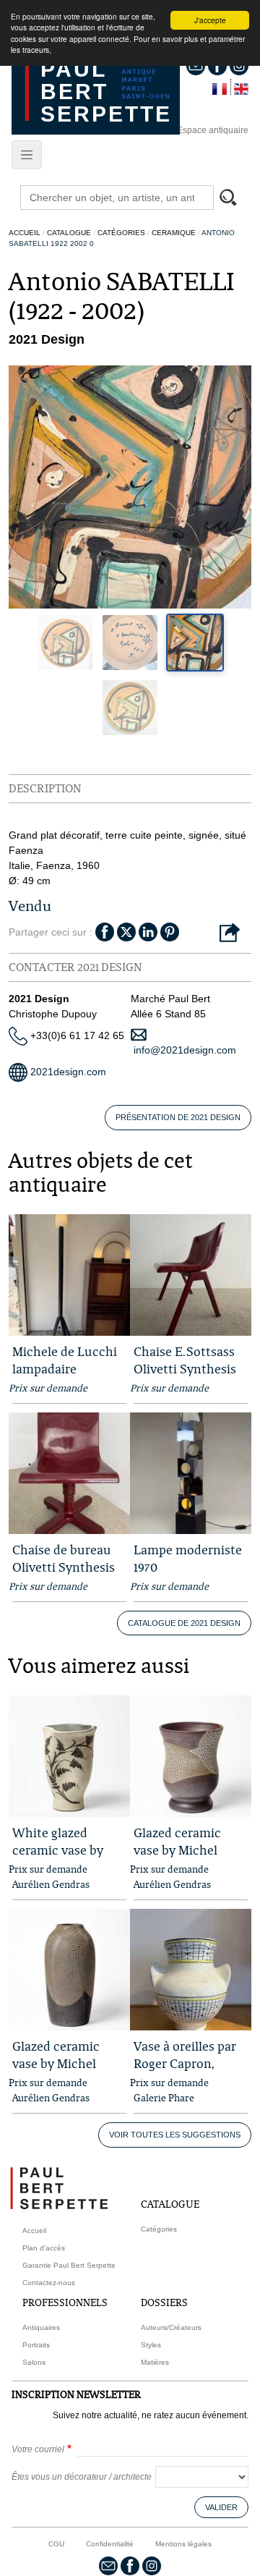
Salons (34, 2362)
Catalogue (69, 233)
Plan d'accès (44, 2248)
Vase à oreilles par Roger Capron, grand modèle (185, 2063)
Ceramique (174, 233)
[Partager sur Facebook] (105, 931)
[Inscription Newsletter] (108, 2565)
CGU (56, 2544)
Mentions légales (183, 2544)
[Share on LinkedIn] (148, 931)
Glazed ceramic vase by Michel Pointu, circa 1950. (185, 1850)
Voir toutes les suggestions (175, 2135)
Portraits (36, 2345)
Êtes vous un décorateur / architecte (82, 2477)
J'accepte (210, 20)
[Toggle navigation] (27, 155)
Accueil (25, 233)
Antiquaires (41, 2327)
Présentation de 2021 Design (178, 1117)
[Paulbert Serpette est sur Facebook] (130, 2565)
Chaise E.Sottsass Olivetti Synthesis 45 (185, 1369)
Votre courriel (38, 2449)
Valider (221, 2507)
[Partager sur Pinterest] (170, 931)
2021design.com (67, 1072)
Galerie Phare (164, 2098)
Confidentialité (110, 2544)
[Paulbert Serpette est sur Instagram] (152, 2565)
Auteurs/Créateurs (171, 2327)
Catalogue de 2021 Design (184, 1623)
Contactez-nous (49, 2283)
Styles (151, 2345)
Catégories (121, 233)
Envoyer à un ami (230, 933)
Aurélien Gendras (51, 1884)
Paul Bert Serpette (106, 92)
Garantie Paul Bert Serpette (69, 2265)
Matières (155, 2362)
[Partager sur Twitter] (126, 931)
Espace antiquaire (213, 130)
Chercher (235, 199)
